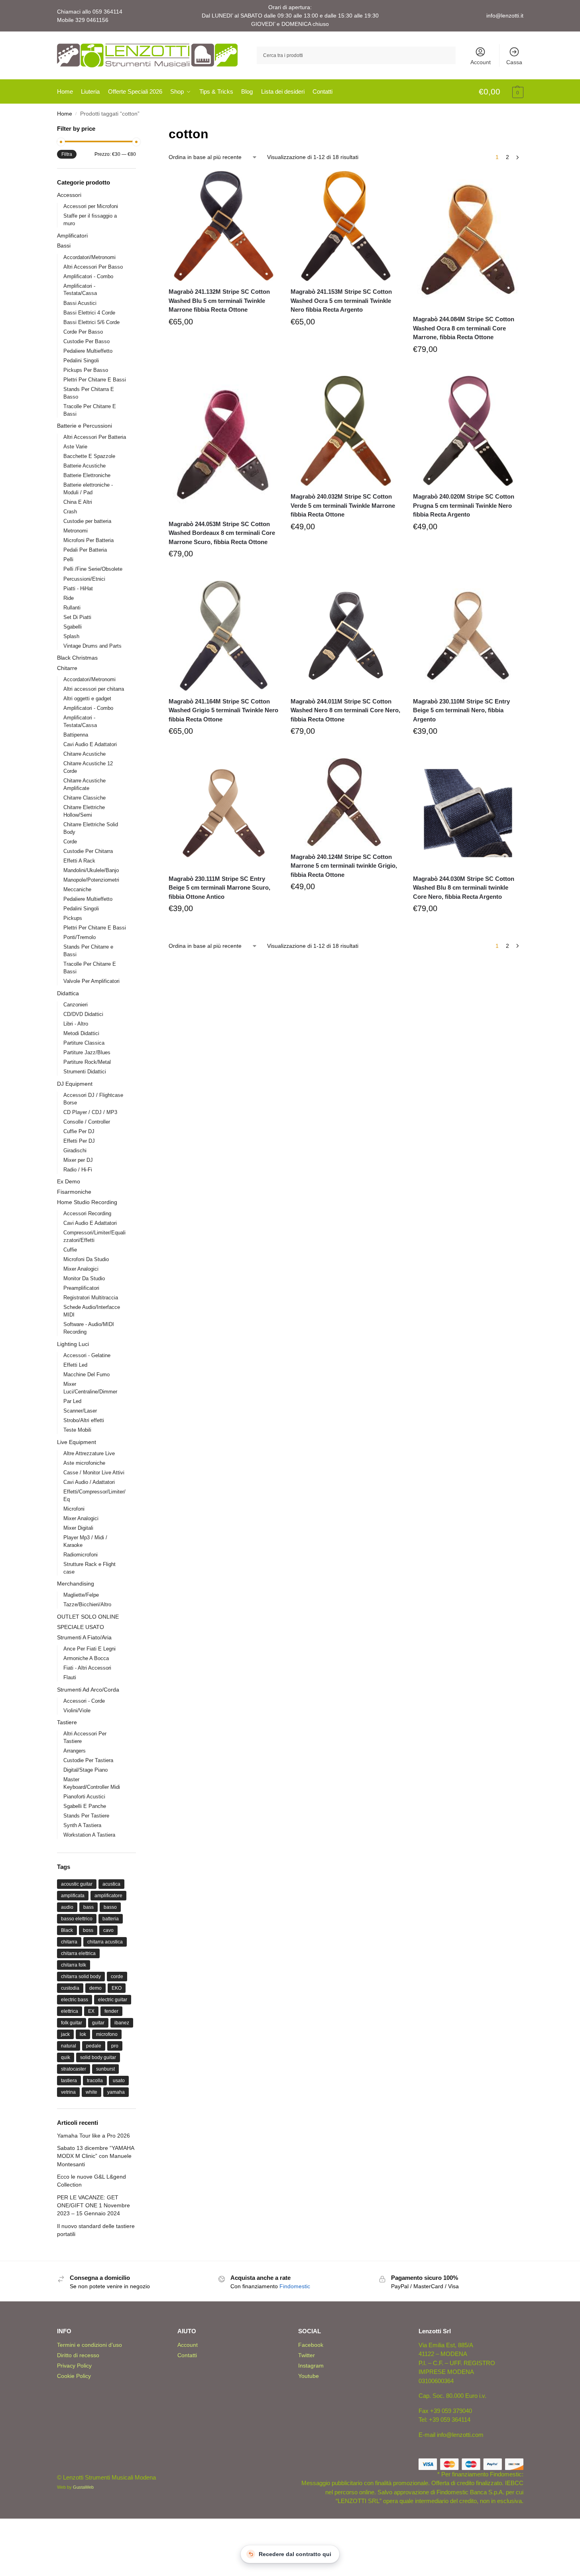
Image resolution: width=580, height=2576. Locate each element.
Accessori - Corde (84, 1701)
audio (67, 1907)
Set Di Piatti (77, 617)
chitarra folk (74, 1965)
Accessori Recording (87, 1213)
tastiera (69, 2081)
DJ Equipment (75, 1084)
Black (67, 1930)
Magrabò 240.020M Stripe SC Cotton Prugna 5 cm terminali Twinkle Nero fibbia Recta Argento (464, 505)
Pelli (68, 559)
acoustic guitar (77, 1884)
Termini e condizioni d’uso (89, 2345)
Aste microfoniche (84, 1463)
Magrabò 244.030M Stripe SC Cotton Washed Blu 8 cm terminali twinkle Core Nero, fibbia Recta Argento (464, 888)
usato (119, 2081)
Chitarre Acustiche (85, 754)
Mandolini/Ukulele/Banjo (91, 870)
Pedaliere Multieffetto (88, 351)
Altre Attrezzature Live (89, 1453)
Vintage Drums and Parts (92, 646)
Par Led (72, 1401)
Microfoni (74, 1509)
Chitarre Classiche (85, 798)
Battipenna (76, 735)
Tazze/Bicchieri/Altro (87, 1604)
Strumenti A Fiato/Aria (84, 1637)
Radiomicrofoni (81, 1555)
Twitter (307, 2355)
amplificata (73, 1896)
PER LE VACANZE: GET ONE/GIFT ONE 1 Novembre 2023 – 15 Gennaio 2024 (93, 2206)
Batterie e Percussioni (85, 426)
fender (111, 2011)
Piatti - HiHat (78, 588)
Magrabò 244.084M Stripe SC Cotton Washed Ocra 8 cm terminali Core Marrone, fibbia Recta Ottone (464, 328)
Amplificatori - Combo (88, 276)
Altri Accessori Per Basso (93, 267)
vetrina (68, 2092)
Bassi (64, 246)
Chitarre (67, 668)
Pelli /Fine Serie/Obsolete (93, 569)
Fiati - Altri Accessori (87, 1668)
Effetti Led (75, 1365)
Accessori (69, 195)
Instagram (311, 2366)
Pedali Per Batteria (85, 550)
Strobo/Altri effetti (84, 1420)
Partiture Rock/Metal (87, 1062)
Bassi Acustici (80, 303)
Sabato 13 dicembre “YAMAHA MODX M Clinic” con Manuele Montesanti (95, 2156)
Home (65, 114)
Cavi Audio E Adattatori (90, 744)
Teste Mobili (77, 1430)
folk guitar (72, 2023)
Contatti (187, 2355)
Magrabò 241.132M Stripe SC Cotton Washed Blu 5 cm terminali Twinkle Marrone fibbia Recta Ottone (219, 301)
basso (110, 1907)
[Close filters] (138, 129)
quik (66, 2057)
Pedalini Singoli (81, 361)
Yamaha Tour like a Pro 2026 (93, 2136)
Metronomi (76, 531)
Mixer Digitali (78, 1528)
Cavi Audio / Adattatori (89, 1482)
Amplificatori (72, 236)
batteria (111, 1919)
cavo (108, 1930)
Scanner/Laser (80, 1411)
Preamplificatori (81, 1288)
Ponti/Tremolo (80, 937)
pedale (94, 2046)
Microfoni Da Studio (86, 1259)
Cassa (514, 62)
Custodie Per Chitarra (88, 851)
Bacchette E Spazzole (89, 456)
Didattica (68, 993)
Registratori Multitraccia (91, 1298)
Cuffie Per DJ (79, 1131)
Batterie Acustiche (85, 466)
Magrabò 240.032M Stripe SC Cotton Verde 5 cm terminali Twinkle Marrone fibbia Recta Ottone (343, 505)
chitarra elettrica (78, 1953)
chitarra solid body (81, 1977)
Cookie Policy (74, 2376)
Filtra (67, 154)
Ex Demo (69, 1181)
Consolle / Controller (87, 1122)
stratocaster (74, 2069)
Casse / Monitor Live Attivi (94, 1473)
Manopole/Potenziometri (91, 880)
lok (83, 2034)
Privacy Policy (74, 2366)
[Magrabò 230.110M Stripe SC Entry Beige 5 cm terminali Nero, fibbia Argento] (468, 636)
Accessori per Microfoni (91, 206)
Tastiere (67, 1722)
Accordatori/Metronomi (89, 257)
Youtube (309, 2376)
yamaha (116, 2092)
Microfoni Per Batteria (88, 540)
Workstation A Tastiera (89, 1835)
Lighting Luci (73, 1344)
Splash (71, 636)
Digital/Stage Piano (86, 1770)
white (91, 2092)
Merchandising (76, 1584)
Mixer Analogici (81, 1269)
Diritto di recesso (78, 2355)
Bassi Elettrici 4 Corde (89, 313)
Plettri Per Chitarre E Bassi (95, 380)
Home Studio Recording (87, 1202)
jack (65, 2034)
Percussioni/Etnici (84, 579)
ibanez (122, 2023)
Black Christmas (77, 658)
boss (88, 1930)
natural (69, 2046)
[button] (501, 92)
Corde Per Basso (83, 332)
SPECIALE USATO (81, 1627)
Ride (69, 598)
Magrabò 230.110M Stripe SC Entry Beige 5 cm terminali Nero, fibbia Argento (461, 710)
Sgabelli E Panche (85, 1806)
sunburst (105, 2069)
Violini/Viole (77, 1710)
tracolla (95, 2081)
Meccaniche (77, 889)
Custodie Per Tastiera (88, 1760)
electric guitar (113, 2000)
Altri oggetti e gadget (87, 699)
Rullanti (72, 608)
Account (481, 62)
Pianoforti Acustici (84, 1797)
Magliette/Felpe (81, 1595)
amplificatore (108, 1896)
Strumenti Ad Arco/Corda (88, 1690)
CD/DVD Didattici (83, 1014)
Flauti (70, 1677)
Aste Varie (75, 447)
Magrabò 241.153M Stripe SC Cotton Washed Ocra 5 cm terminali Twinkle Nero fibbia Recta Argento (341, 301)
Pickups (73, 918)
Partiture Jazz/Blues (87, 1052)
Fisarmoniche (74, 1192)
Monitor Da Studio (84, 1278)
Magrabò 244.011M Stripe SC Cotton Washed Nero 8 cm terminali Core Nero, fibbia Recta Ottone (345, 710)
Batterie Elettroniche (87, 475)
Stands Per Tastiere (86, 1816)
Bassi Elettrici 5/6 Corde (91, 322)
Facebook (311, 2345)
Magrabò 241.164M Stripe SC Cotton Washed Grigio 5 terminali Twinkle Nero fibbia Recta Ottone (223, 710)
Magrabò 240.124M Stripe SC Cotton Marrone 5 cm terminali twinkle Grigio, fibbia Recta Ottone (344, 866)
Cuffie (70, 1250)
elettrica (70, 2011)
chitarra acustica (105, 1942)
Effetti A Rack (79, 861)
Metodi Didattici (81, 1033)
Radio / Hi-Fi (78, 1170)
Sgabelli (73, 627)
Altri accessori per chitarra (94, 689)
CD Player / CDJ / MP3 (90, 1112)
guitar (98, 2023)
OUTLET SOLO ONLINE (88, 1617)
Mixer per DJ (78, 1160)
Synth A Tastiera (82, 1825)
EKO (117, 1988)
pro (115, 2046)
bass (88, 1907)
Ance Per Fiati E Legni (89, 1649)
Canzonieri (76, 1005)
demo (95, 1988)
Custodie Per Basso (87, 341)
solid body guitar (98, 2057)
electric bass (75, 2000)
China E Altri (78, 502)
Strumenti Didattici (85, 1072)
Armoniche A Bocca (86, 1658)
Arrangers (75, 1751)
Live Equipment (77, 1442)
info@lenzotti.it (505, 16)
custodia (70, 1988)
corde (117, 1977)
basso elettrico (77, 1919)
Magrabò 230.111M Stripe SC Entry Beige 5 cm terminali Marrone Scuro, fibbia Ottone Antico (219, 888)
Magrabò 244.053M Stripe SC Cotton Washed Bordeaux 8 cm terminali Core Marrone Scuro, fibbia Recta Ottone (222, 533)
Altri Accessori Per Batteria (95, 437)
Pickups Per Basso (86, 370)
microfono (107, 2034)
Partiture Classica (84, 1043)
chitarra (69, 1942)
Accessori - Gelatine (87, 1355)
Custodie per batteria (87, 521)
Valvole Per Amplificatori (91, 981)
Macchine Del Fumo (87, 1374)
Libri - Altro (76, 1024)
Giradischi (75, 1150)
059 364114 (107, 12)
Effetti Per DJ (79, 1141)
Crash (70, 512)
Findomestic (295, 2286)
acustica (111, 1884)
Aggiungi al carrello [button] (224, 340)
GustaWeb (83, 2487)
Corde (70, 842)
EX (91, 2011)
